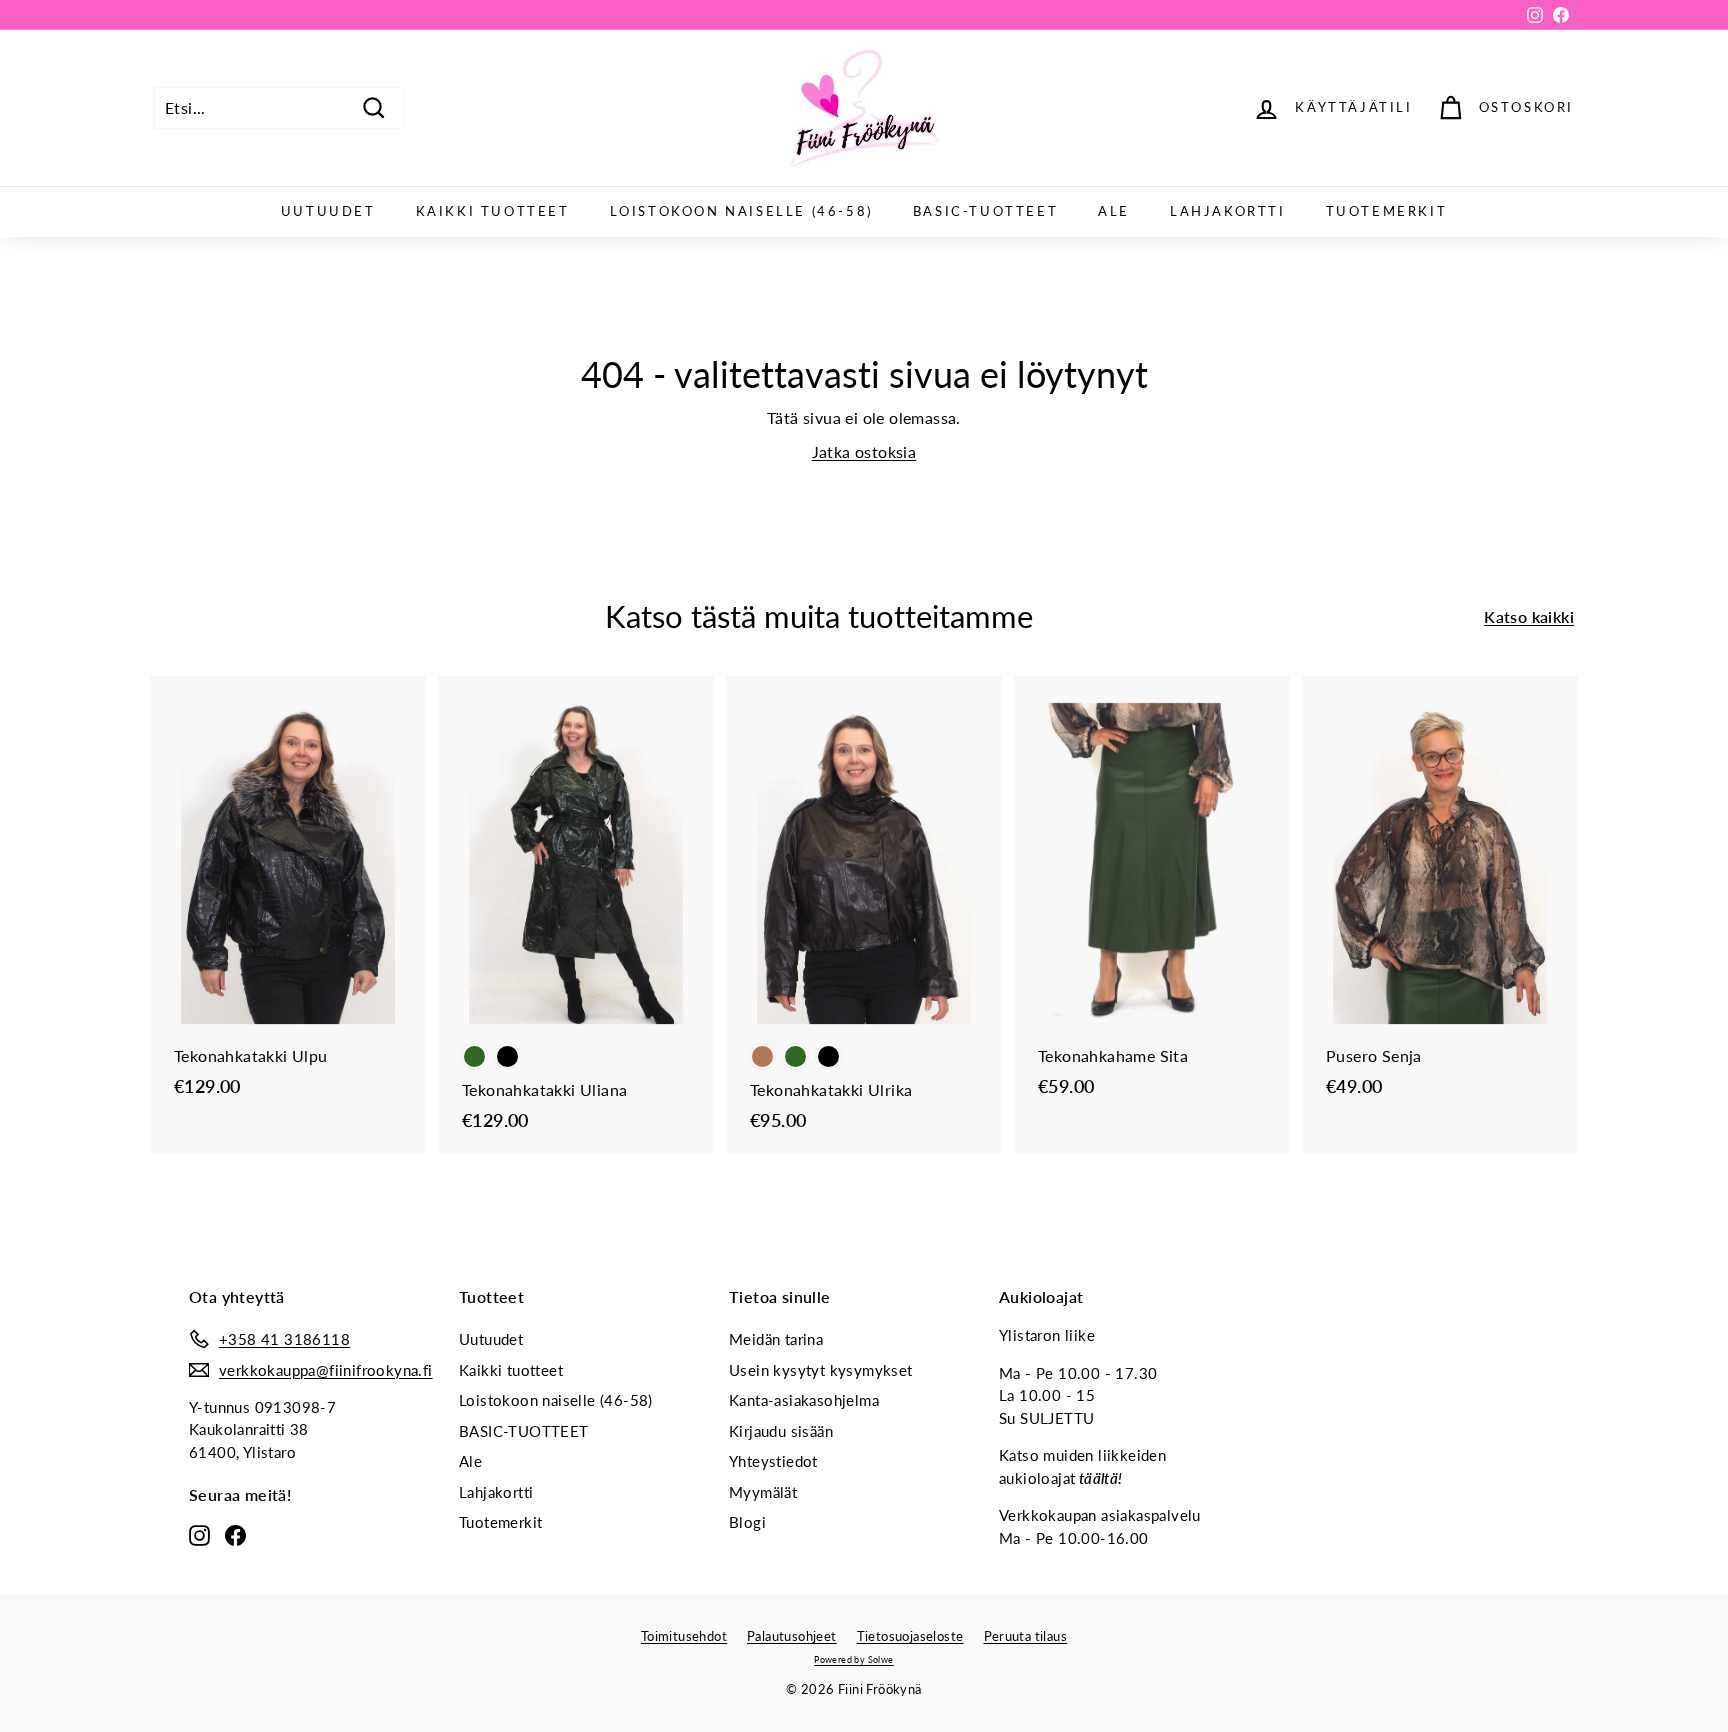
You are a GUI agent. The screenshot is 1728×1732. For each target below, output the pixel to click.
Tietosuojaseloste (910, 1636)
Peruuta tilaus (1026, 1636)
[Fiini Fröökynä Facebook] (235, 1534)
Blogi (747, 1522)
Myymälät (763, 1492)
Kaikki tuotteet (493, 211)
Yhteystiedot (773, 1461)
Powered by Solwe (853, 1659)
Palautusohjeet (792, 1636)
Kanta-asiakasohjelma (804, 1400)
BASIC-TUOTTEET (985, 211)
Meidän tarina (776, 1339)
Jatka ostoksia (864, 451)
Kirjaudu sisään (781, 1431)
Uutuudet (328, 211)
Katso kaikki (1529, 616)
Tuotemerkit (1387, 211)
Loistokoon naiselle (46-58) (741, 211)
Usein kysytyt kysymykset (821, 1370)
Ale (1114, 211)
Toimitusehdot (684, 1636)
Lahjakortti (1228, 211)
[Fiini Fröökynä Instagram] (199, 1534)
